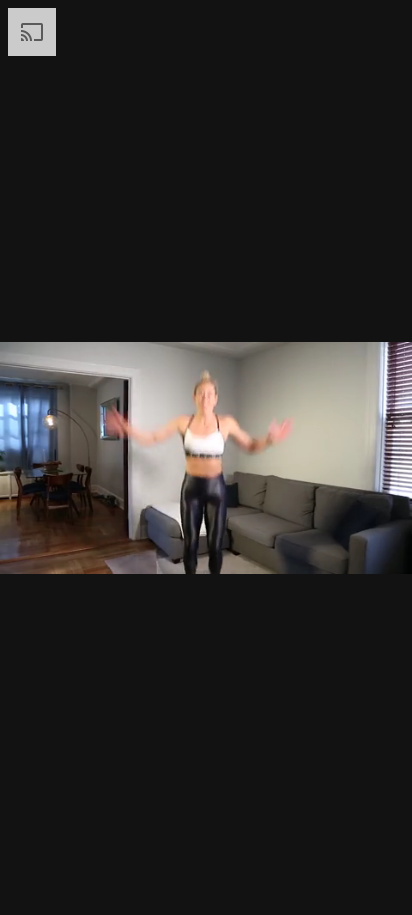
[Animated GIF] (206, 457)
